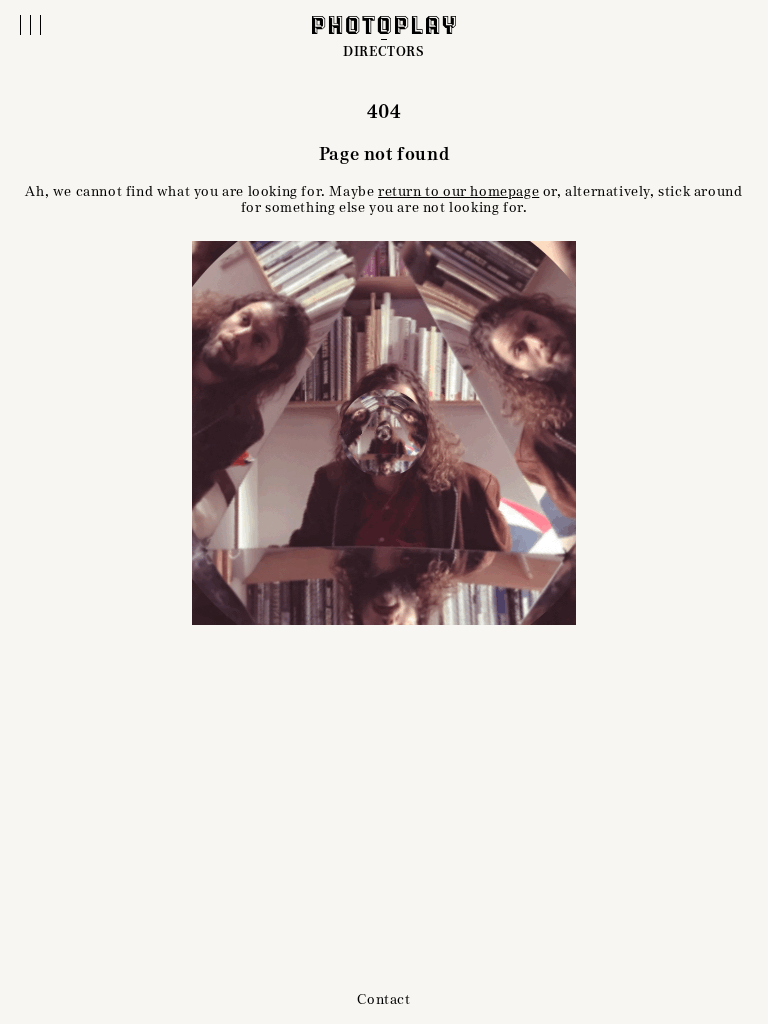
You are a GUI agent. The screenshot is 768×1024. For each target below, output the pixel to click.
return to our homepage (458, 191)
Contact (383, 999)
